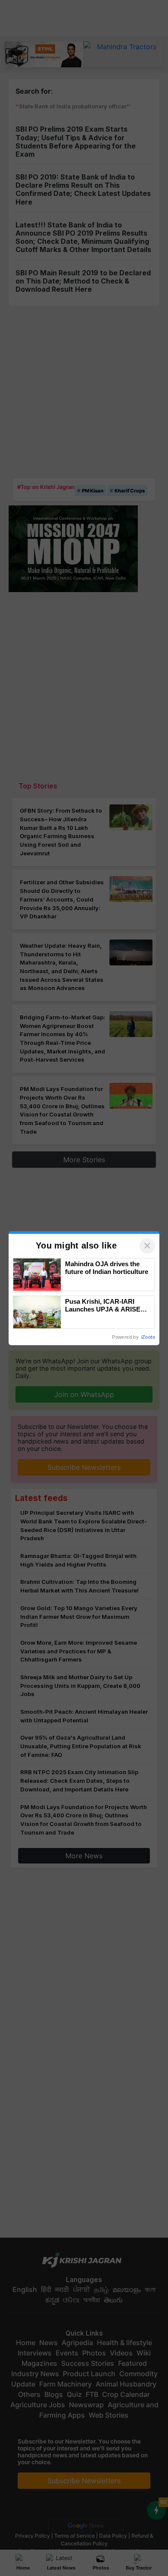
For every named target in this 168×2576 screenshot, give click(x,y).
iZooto (148, 1337)
